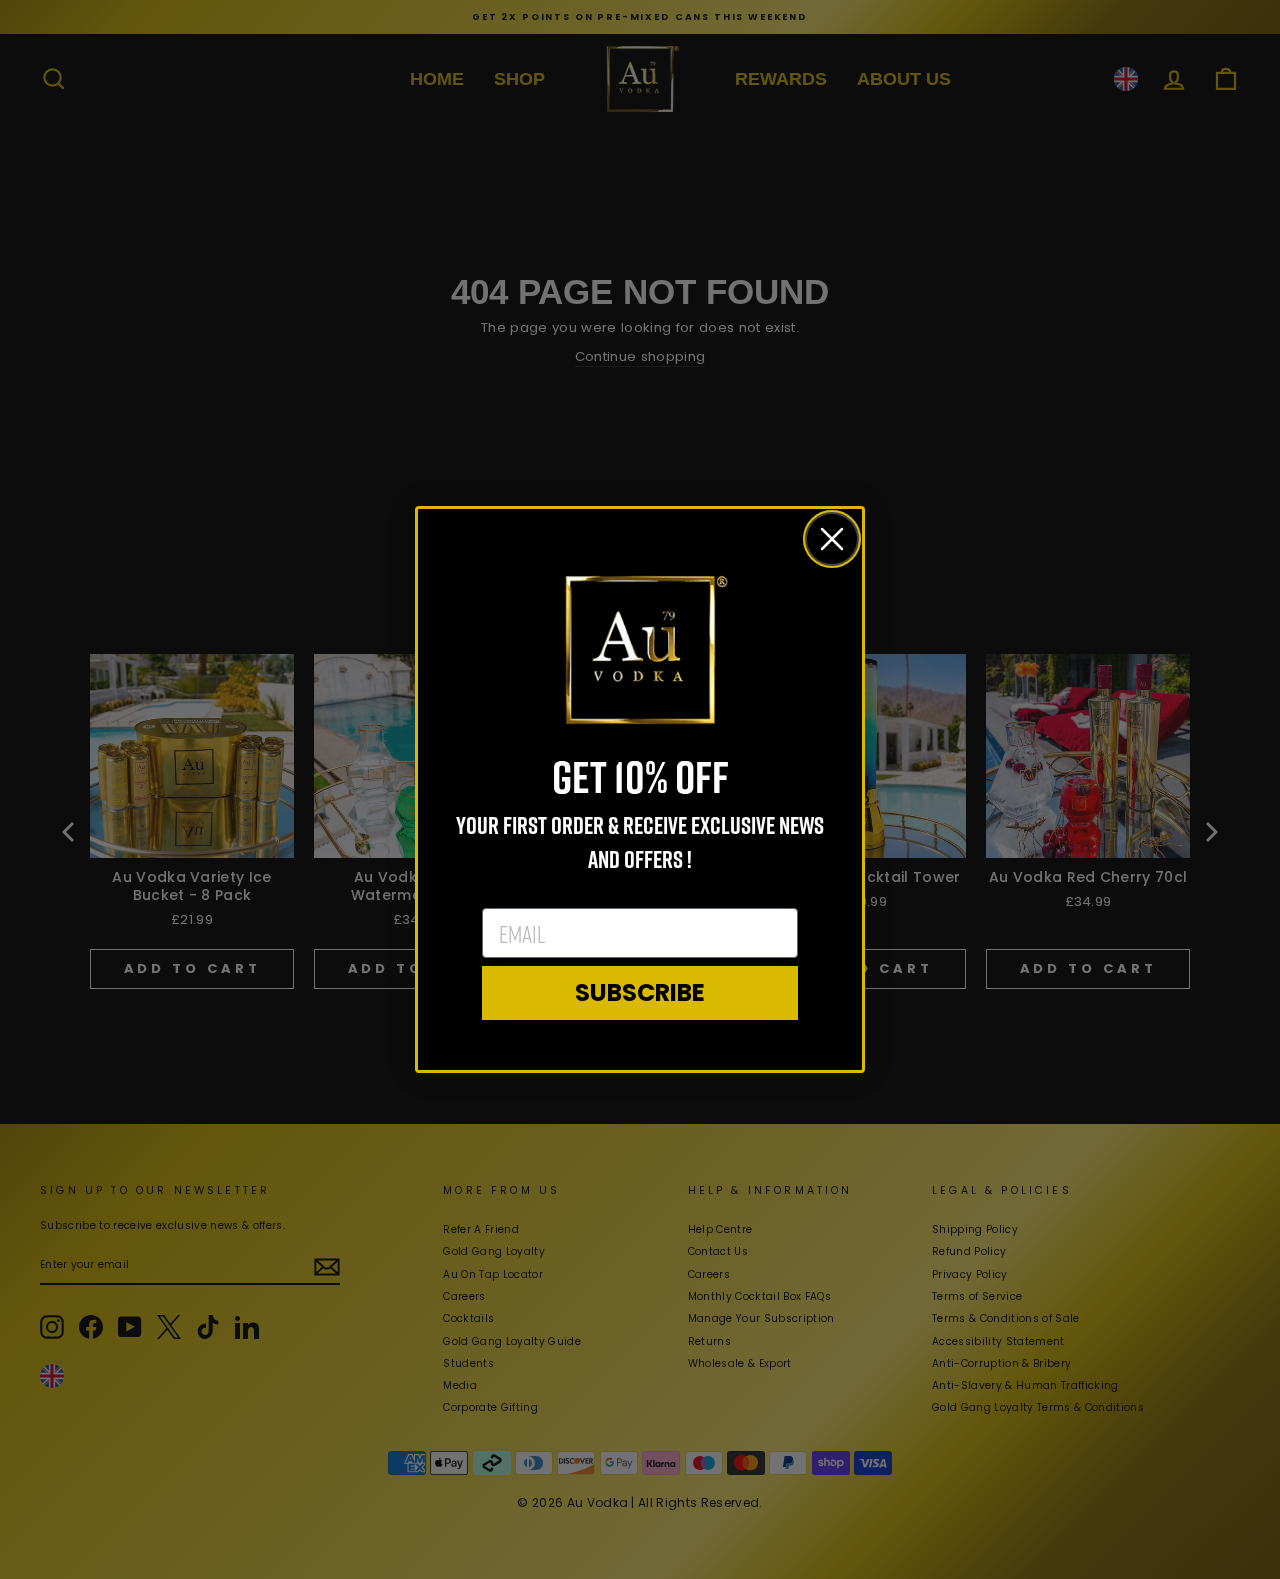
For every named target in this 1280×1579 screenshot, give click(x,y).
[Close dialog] (832, 539)
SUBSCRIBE (640, 992)
